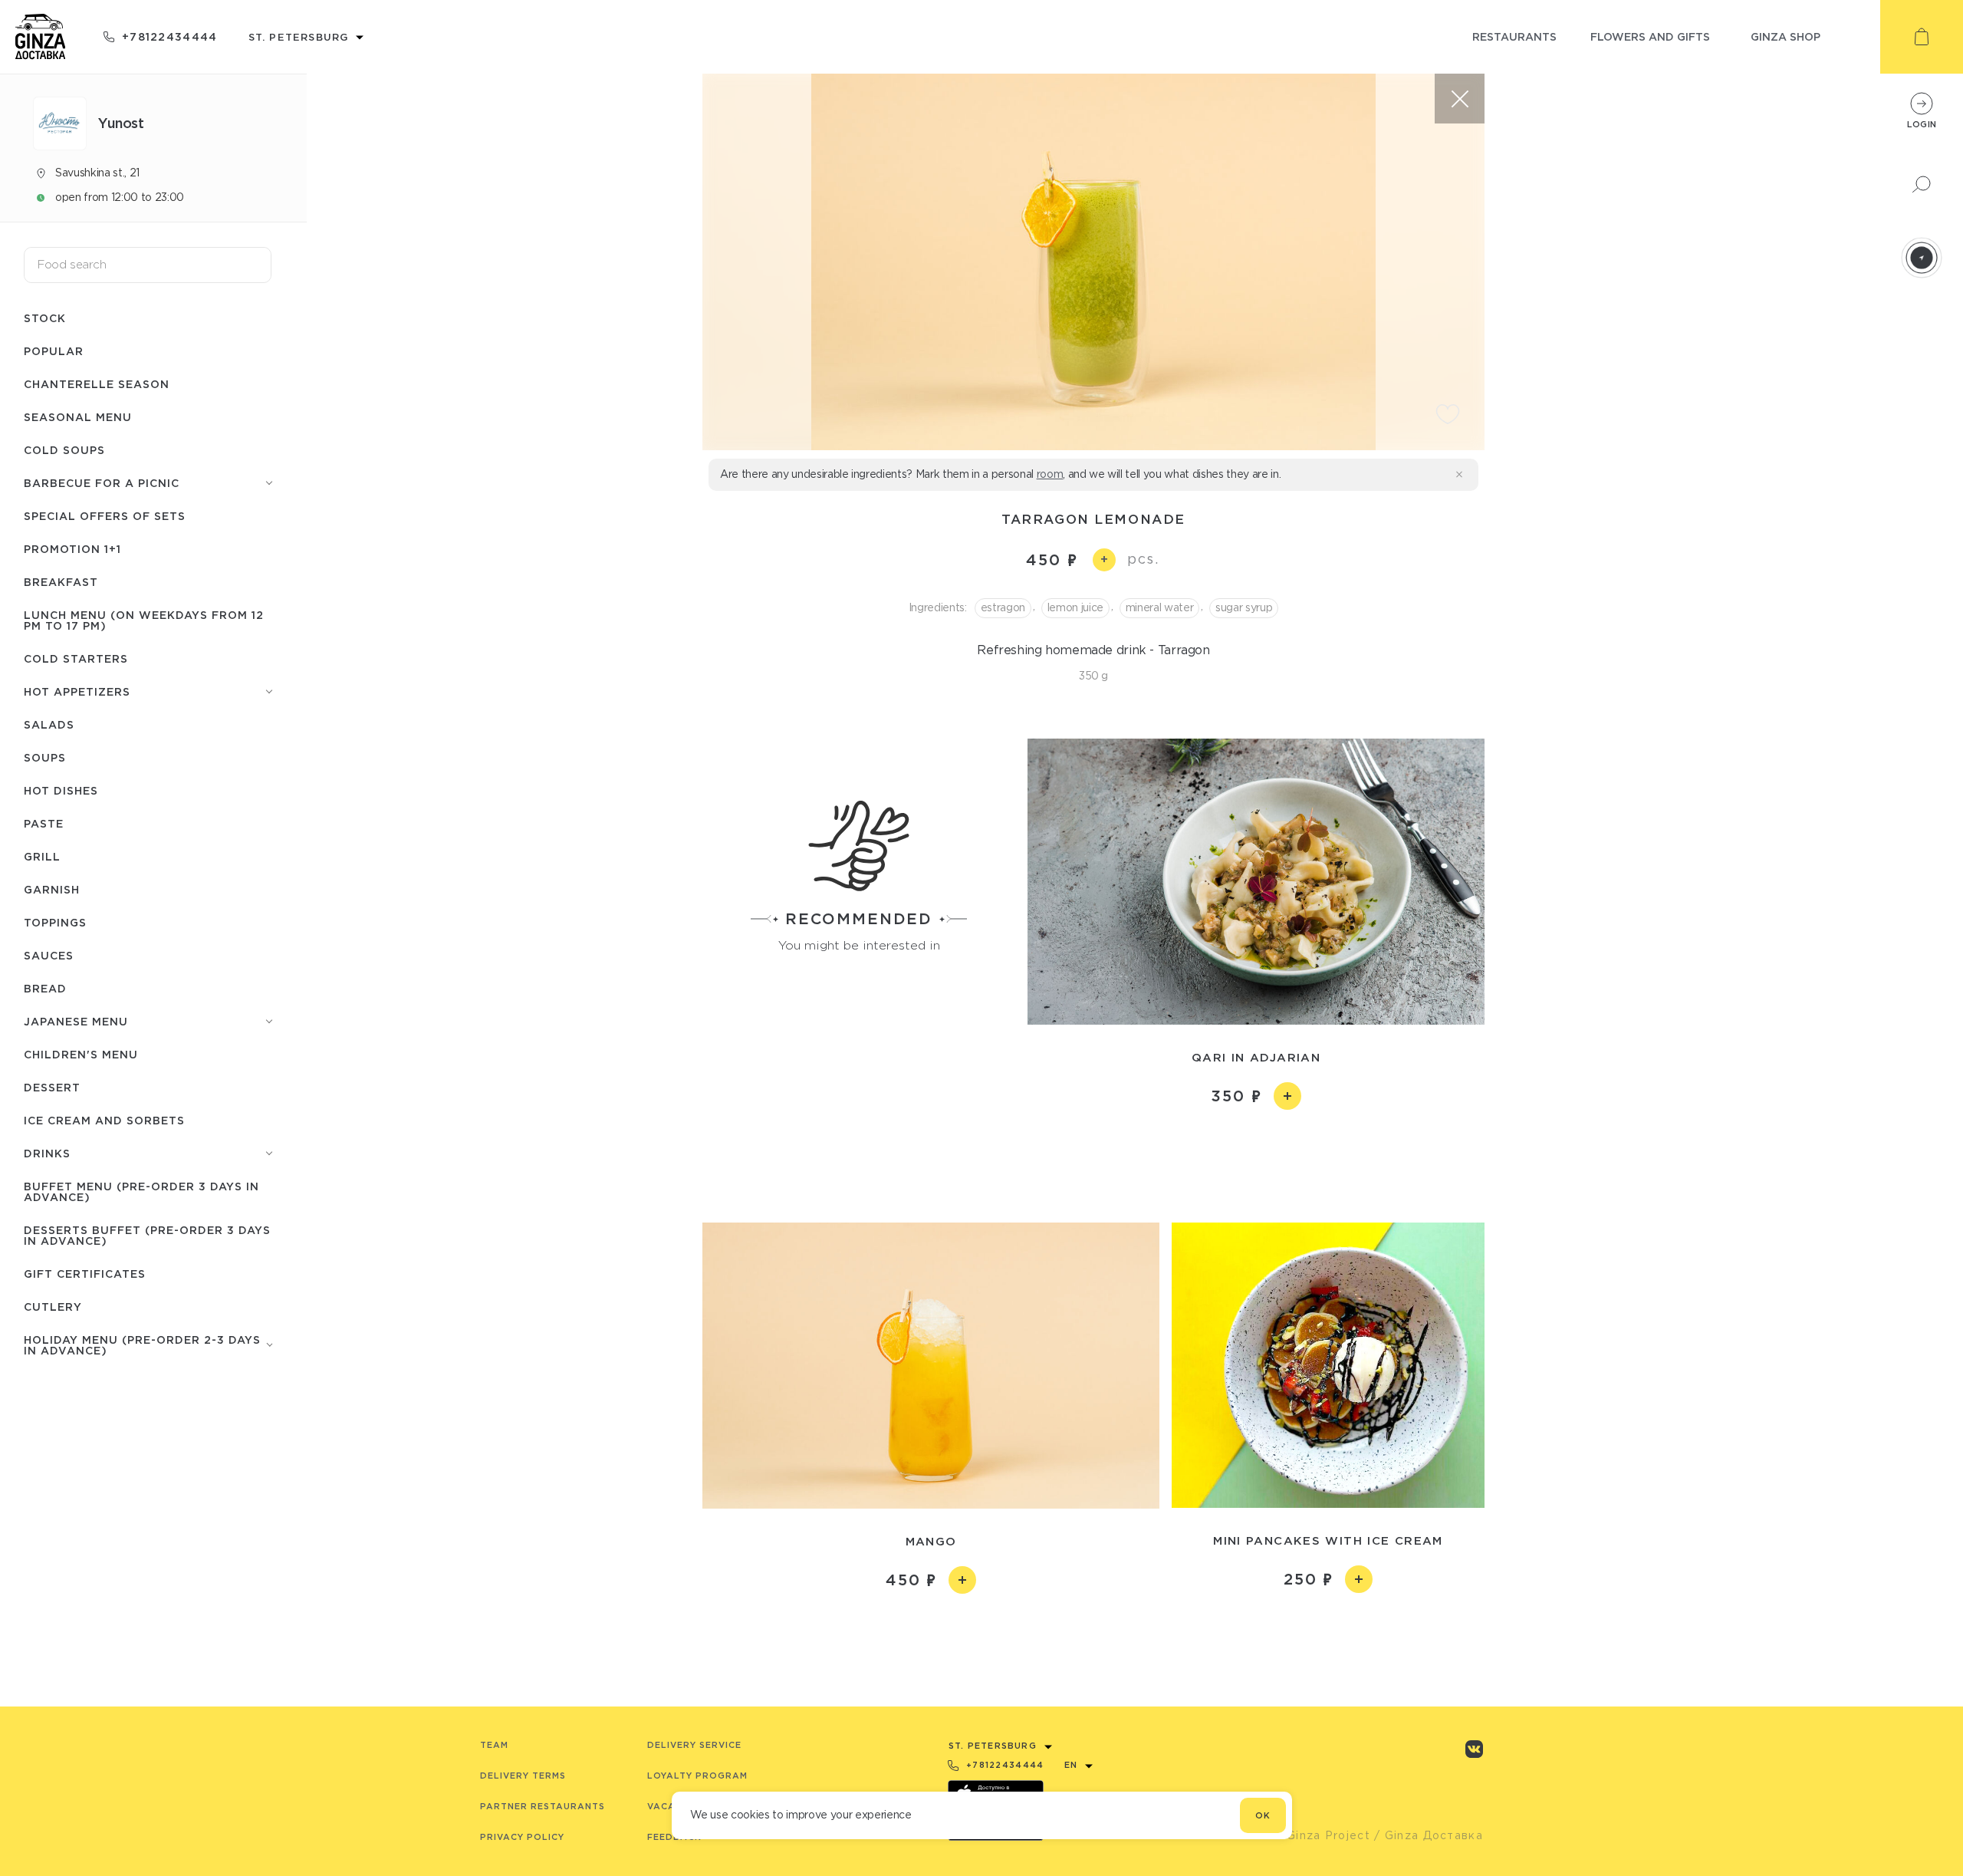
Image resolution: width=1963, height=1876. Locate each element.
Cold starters (76, 658)
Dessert (52, 1087)
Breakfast (61, 582)
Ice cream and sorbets (104, 1120)
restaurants (1514, 36)
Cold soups (64, 450)
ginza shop (1785, 36)
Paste (44, 823)
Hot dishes (61, 790)
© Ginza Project (1321, 1835)
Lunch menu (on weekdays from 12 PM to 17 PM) (144, 620)
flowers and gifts (1650, 36)
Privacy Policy (522, 1837)
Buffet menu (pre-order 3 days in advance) (141, 1191)
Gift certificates (85, 1274)
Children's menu (81, 1054)
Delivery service (694, 1745)
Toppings (55, 922)
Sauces (49, 955)
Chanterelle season (97, 384)
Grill (42, 856)
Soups (45, 757)
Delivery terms (523, 1776)
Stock (45, 318)
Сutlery (53, 1307)
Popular (54, 351)
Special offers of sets (105, 516)
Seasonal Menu (78, 417)
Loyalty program (697, 1776)
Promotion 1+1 (72, 549)
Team (494, 1745)
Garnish (52, 889)
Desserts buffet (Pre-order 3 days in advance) (147, 1235)
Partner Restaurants (543, 1806)
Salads (49, 724)
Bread (45, 988)
